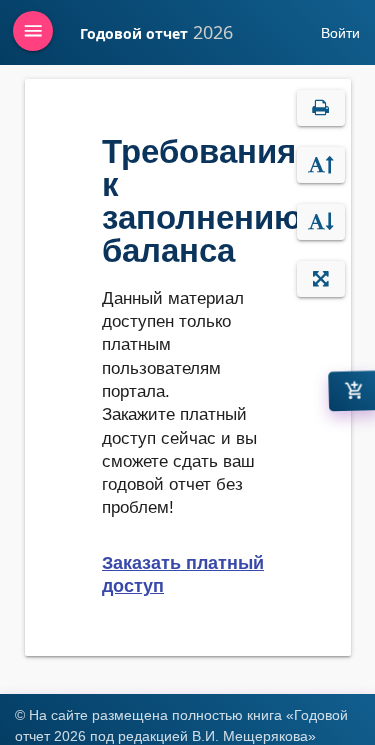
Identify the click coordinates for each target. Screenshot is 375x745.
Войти (340, 33)
